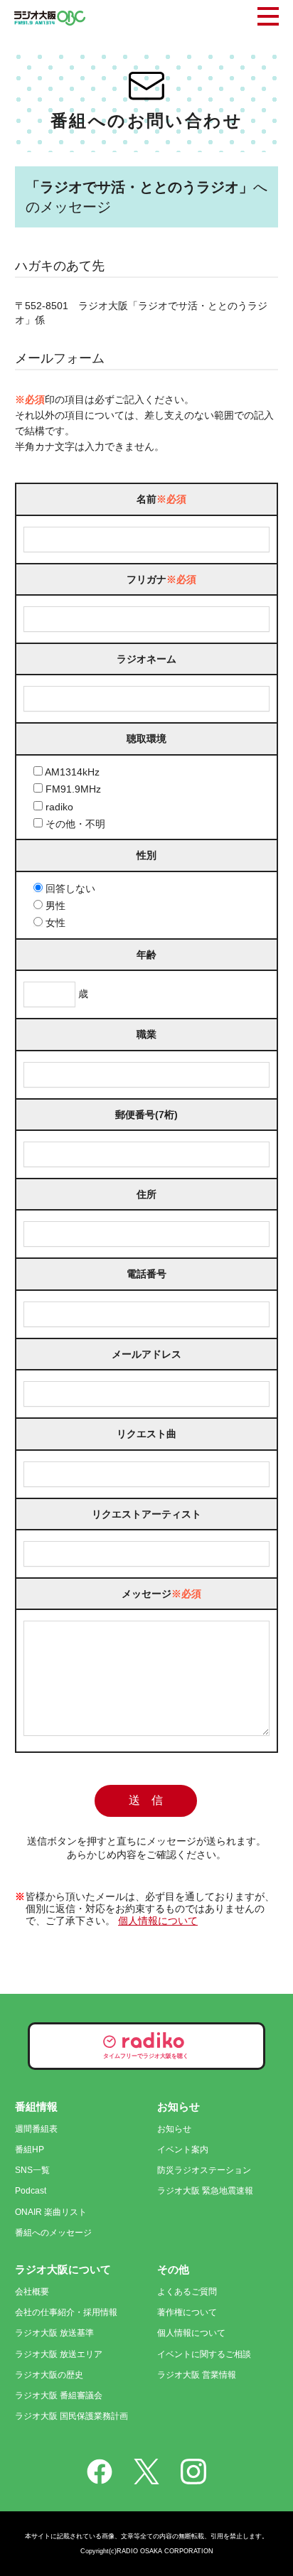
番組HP (30, 2150)
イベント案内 (183, 2150)
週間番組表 (36, 2129)
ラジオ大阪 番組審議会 (59, 2395)
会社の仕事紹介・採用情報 (66, 2312)
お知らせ (174, 2129)
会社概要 (32, 2292)
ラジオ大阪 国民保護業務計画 (71, 2416)
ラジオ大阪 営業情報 (197, 2375)
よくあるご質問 (187, 2292)
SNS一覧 (32, 2170)
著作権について (187, 2312)
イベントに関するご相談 (204, 2354)
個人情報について (158, 1921)
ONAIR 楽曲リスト (51, 2212)
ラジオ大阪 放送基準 (54, 2333)
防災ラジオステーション (204, 2170)
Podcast (31, 2191)
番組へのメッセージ (53, 2233)
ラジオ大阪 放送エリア (59, 2354)
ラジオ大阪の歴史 (49, 2375)
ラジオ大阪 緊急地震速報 (205, 2191)
